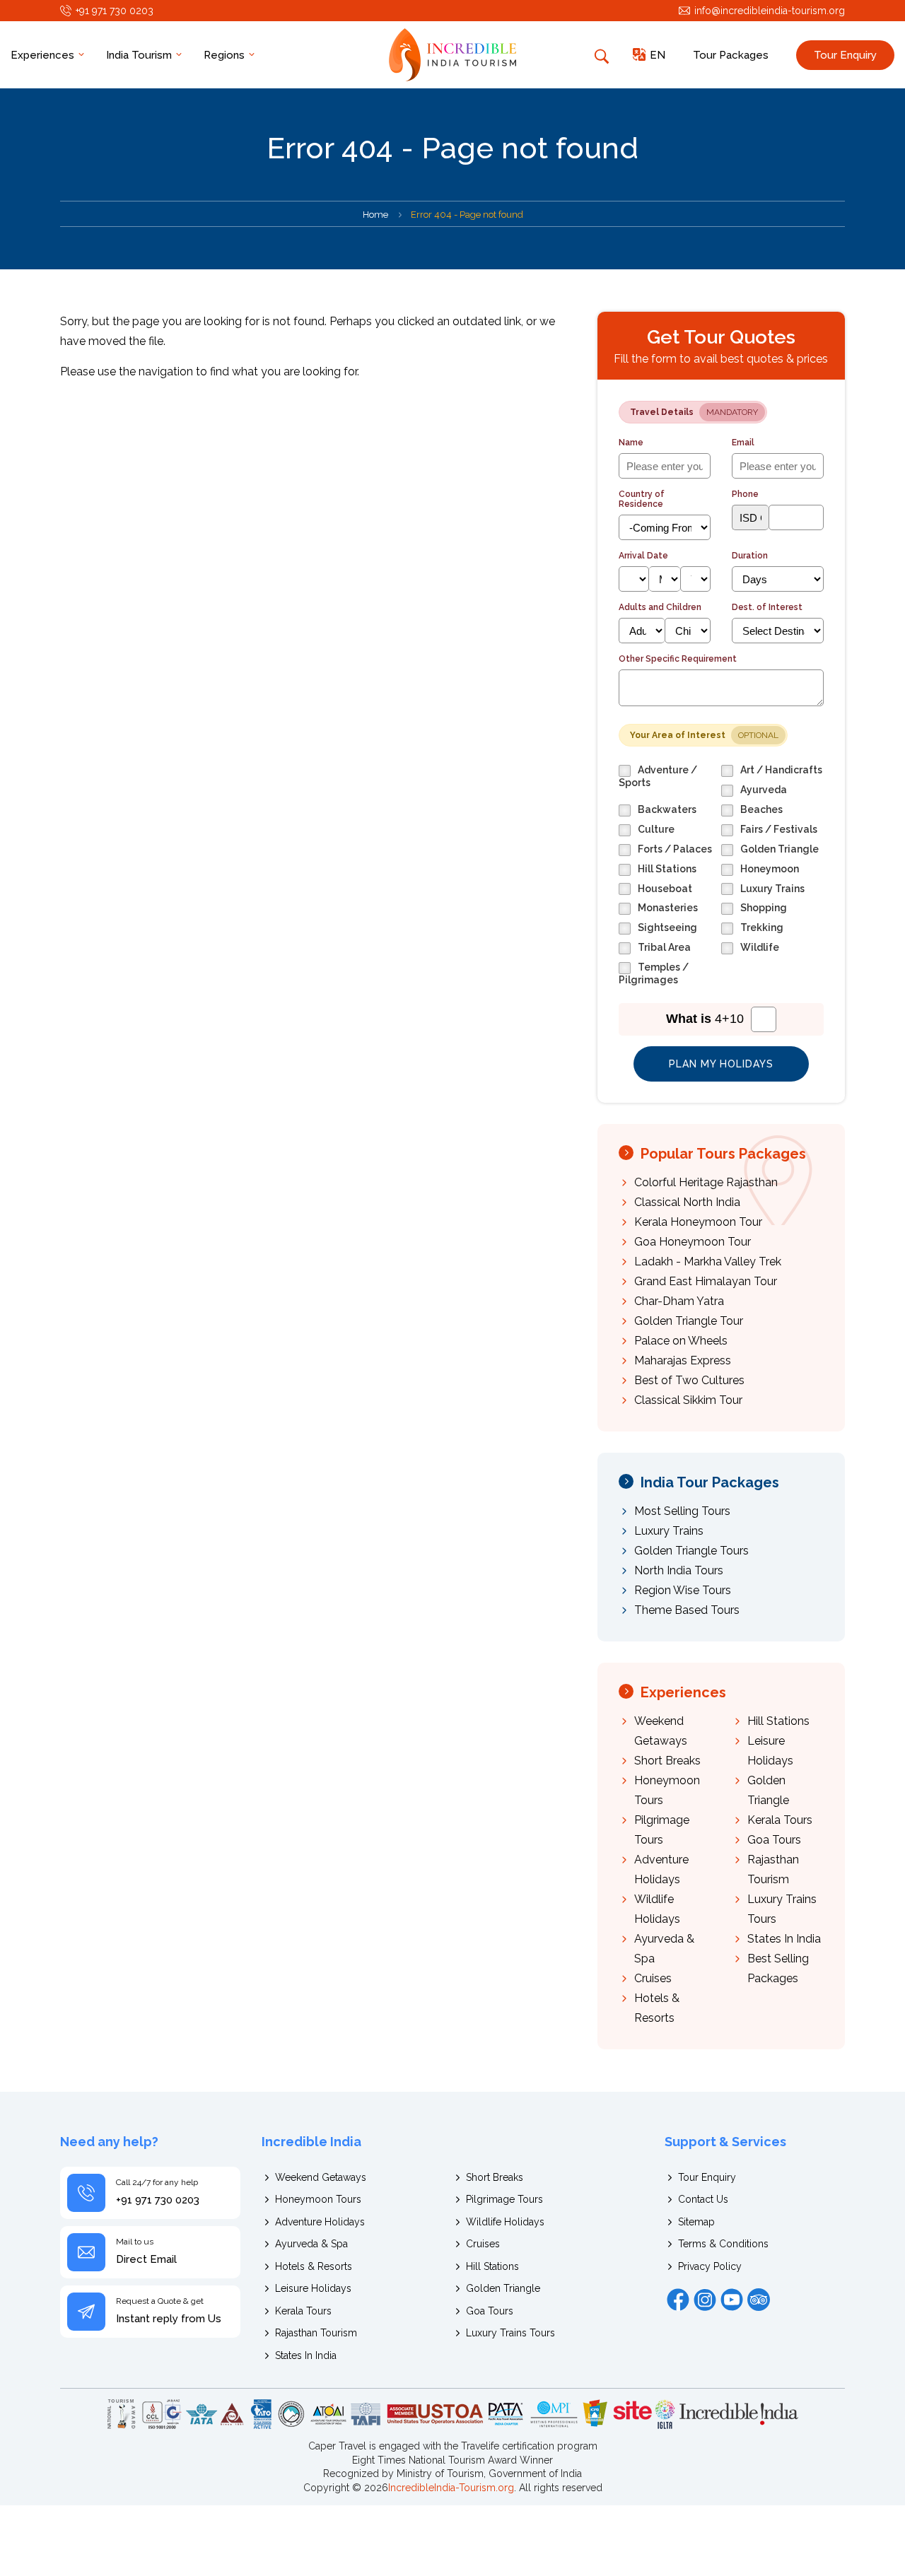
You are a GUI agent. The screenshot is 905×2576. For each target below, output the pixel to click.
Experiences (44, 55)
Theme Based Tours (687, 1610)
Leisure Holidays (313, 2288)
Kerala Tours (780, 1820)
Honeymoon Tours (318, 2199)
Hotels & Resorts (314, 2266)
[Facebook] (678, 2300)
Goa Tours (774, 1840)
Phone (745, 494)
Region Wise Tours (683, 1590)
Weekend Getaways (321, 2177)
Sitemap (696, 2222)
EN (658, 55)
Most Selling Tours (682, 1511)
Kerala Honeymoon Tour (698, 1222)
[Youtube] (732, 2300)
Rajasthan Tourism (316, 2333)
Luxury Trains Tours (510, 2333)
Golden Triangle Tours (691, 1551)
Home (375, 215)
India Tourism (140, 55)
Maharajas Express (683, 1360)
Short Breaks (667, 1761)
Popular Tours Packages (723, 1154)
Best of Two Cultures (689, 1380)
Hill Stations (778, 1721)
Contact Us (703, 2199)
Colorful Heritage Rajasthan (706, 1182)
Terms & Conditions (723, 2244)
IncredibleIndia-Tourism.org (451, 2488)
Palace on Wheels (681, 1341)
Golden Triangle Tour (689, 1321)
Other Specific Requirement (678, 659)
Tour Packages (731, 55)
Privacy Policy (710, 2266)
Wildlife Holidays (505, 2222)
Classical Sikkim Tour (688, 1400)
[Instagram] (705, 2300)
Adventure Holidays (320, 2222)
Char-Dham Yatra (679, 1301)
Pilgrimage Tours (504, 2199)
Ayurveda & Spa (311, 2244)
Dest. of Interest (767, 607)
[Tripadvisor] (759, 2300)
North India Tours (679, 1570)
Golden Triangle (503, 2288)
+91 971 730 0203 (115, 11)
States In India (784, 1939)
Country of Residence (642, 499)
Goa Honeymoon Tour (693, 1242)
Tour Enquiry (845, 55)
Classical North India (687, 1202)
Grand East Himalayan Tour (706, 1281)
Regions (226, 55)
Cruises (653, 1978)
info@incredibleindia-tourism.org (770, 11)
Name (631, 443)
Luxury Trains (669, 1531)
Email (743, 443)
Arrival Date (643, 556)
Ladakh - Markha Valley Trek (708, 1261)
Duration (750, 556)
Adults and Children (660, 607)
